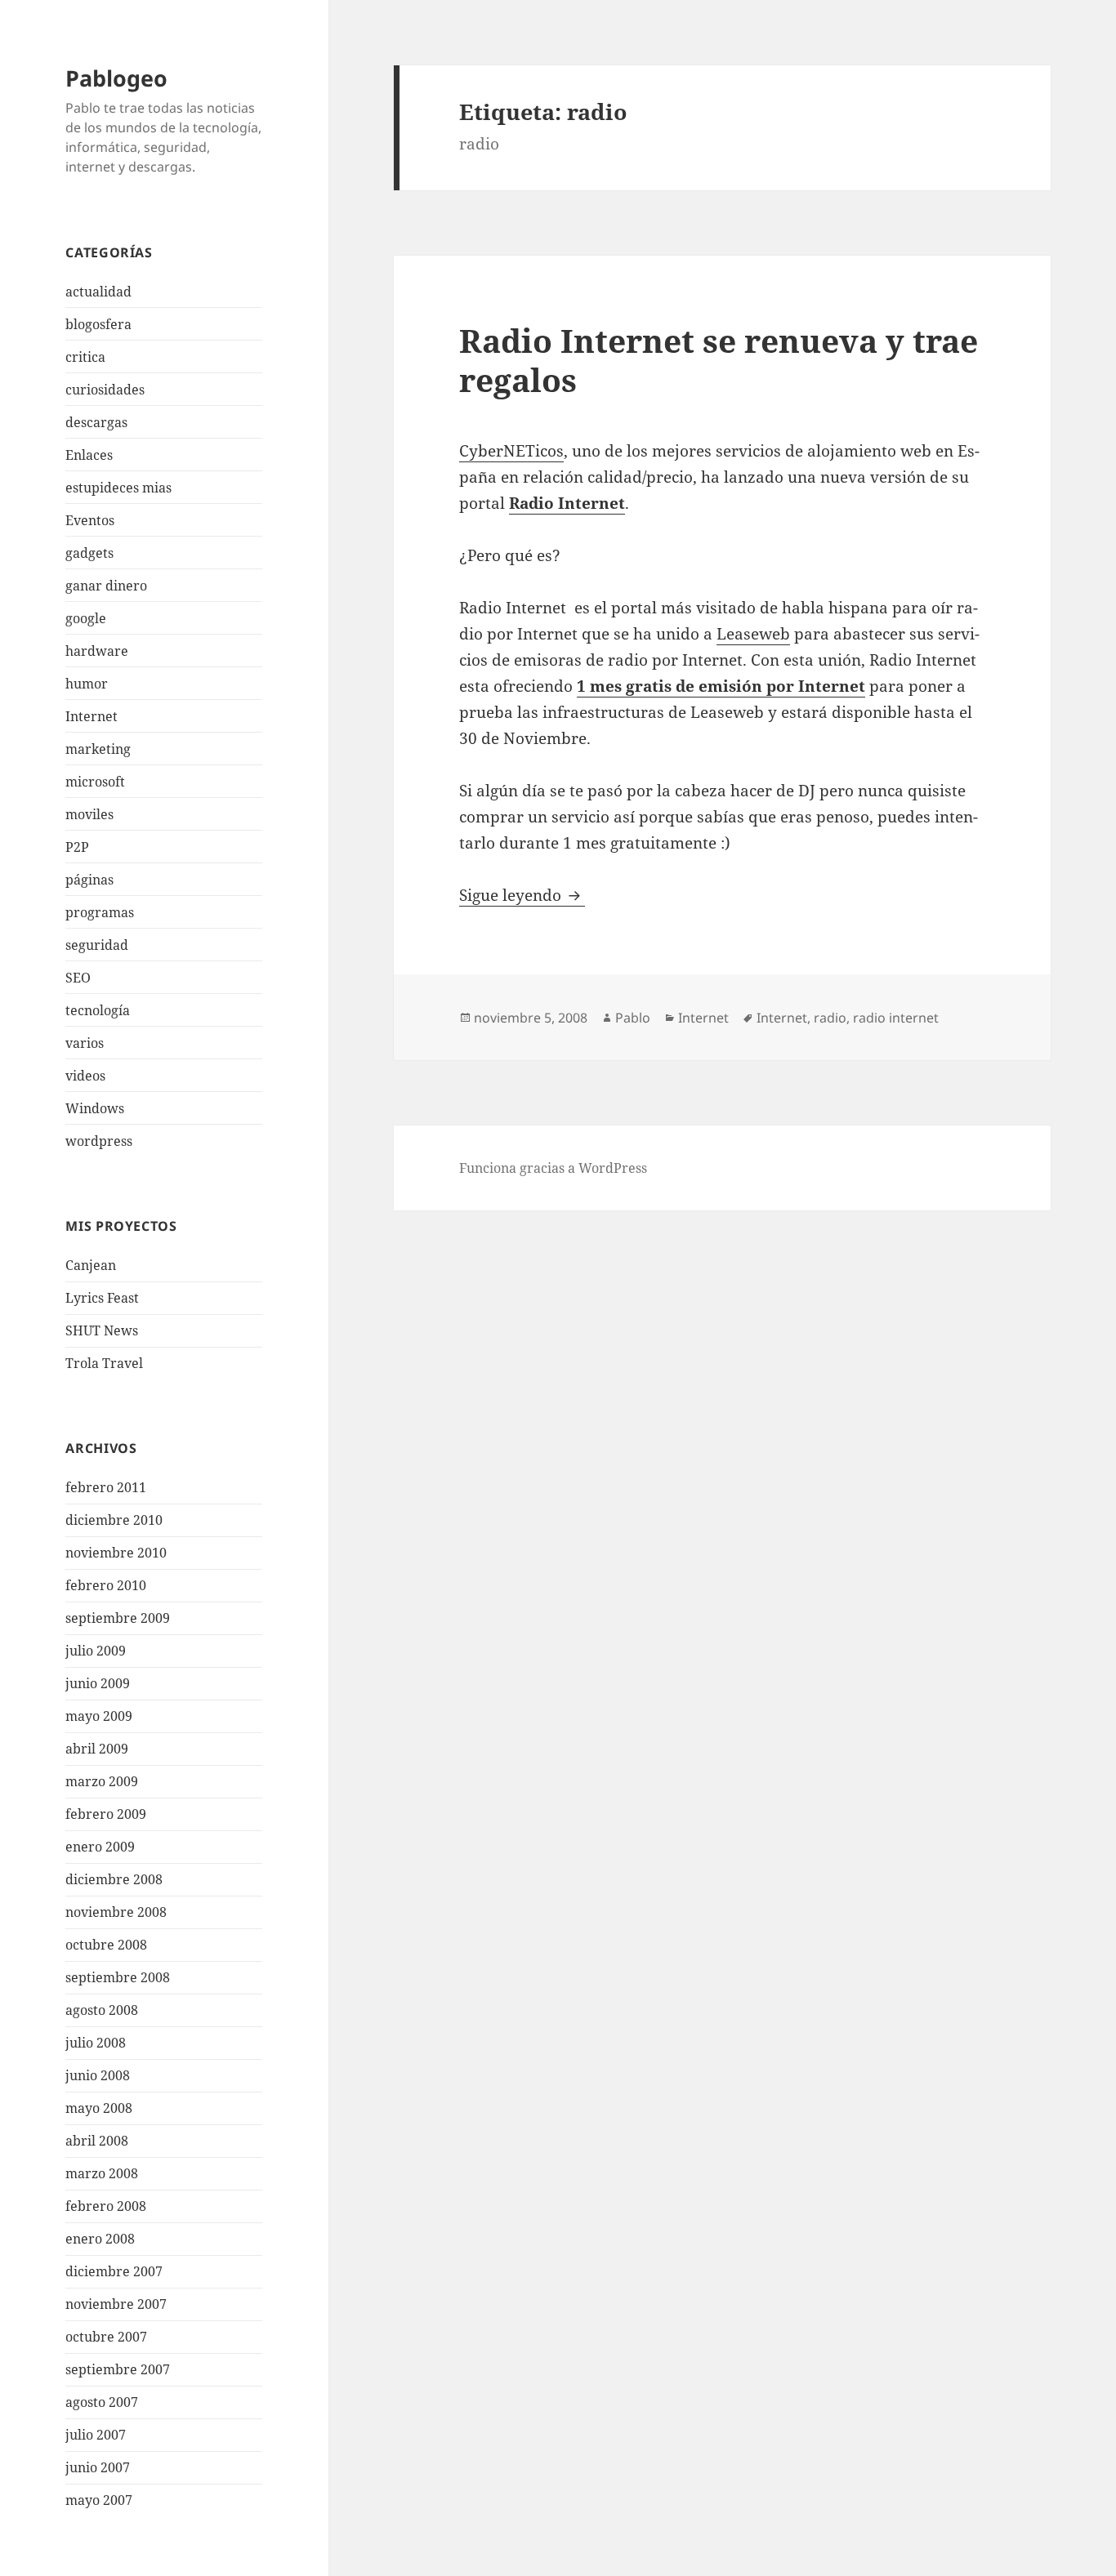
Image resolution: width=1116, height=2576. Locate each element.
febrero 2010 (106, 1585)
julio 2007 (96, 2435)
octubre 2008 (106, 1945)
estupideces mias (118, 488)
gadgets (89, 553)
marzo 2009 (102, 1781)
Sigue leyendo (522, 895)
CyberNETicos (511, 451)
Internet (92, 716)
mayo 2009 (99, 1716)
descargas (96, 422)
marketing (98, 749)
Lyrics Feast (102, 1298)
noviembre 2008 (116, 1912)
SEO (78, 978)
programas (100, 912)
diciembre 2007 (114, 2271)
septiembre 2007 (118, 2369)
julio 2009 (96, 1651)
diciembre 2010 (114, 1520)
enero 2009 (100, 1847)
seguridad (97, 945)
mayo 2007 (99, 2500)
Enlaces (89, 455)
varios (85, 1043)
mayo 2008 (99, 2108)
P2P (77, 847)
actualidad (98, 292)
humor (87, 684)
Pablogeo (116, 78)
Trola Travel (104, 1363)
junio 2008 (98, 2075)
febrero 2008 (106, 2206)
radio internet (896, 1018)
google (86, 618)
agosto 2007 (102, 2402)
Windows (95, 1108)
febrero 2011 (106, 1487)
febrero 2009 (106, 1814)
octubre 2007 (106, 2337)
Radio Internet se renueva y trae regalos (719, 360)
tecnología (98, 1010)
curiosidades (105, 390)
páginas (89, 880)
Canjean (91, 1265)
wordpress (99, 1141)
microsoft (95, 782)
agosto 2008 (102, 2010)
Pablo (633, 1018)
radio (830, 1018)
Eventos (90, 520)
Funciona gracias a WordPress (553, 1168)
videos (85, 1076)
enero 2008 (100, 2239)
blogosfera (98, 324)
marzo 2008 (102, 2173)
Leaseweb (753, 634)
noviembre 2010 (116, 1553)
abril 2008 (97, 2141)
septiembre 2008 (118, 1977)
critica (85, 357)
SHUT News (102, 1330)
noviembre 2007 (116, 2304)
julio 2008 (96, 2043)
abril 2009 (97, 1749)
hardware (97, 651)
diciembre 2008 (114, 1879)
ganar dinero (106, 586)
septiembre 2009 (118, 1618)
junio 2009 (98, 1683)
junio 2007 (98, 2467)
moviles (89, 814)
